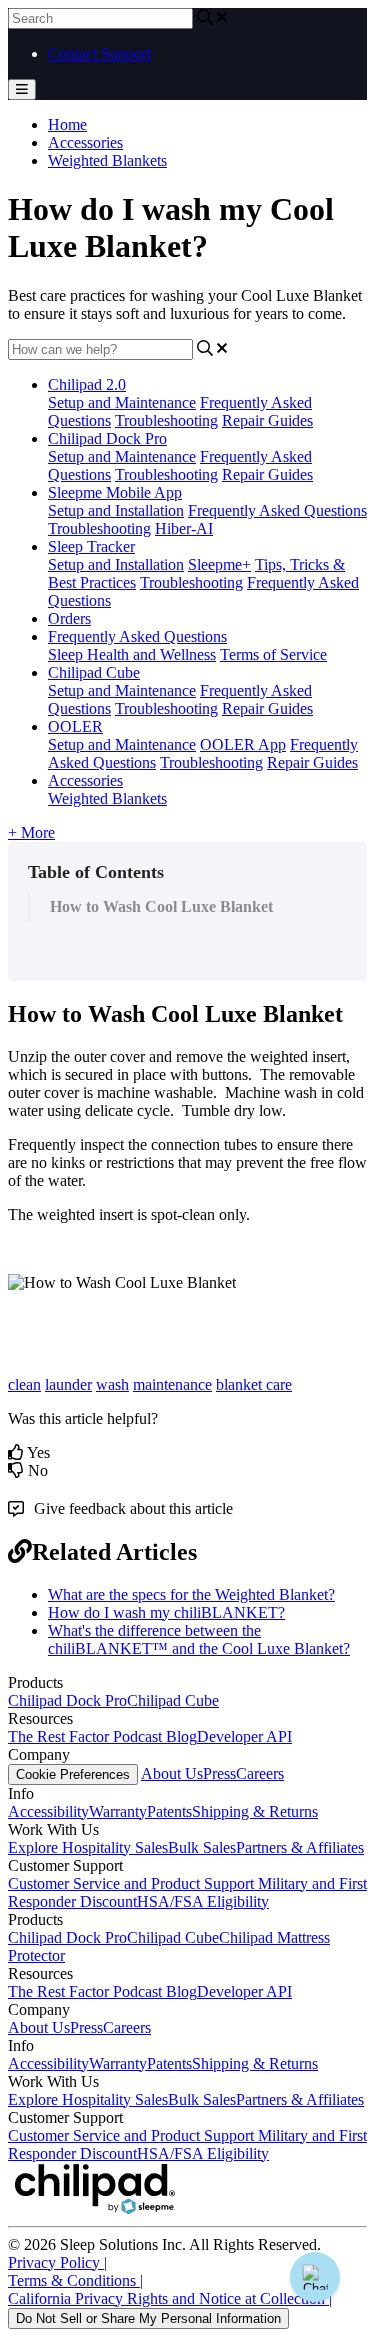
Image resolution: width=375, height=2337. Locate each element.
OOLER (75, 726)
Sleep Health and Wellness (132, 654)
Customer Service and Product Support (133, 1883)
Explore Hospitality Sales (88, 1847)
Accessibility (48, 1811)
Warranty (118, 1811)
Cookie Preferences (73, 1774)
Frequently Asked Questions (277, 510)
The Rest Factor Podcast (87, 1736)
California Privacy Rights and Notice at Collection (170, 2298)
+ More (31, 832)
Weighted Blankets (107, 160)
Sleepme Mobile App (115, 492)
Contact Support (99, 53)
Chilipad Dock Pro (107, 438)
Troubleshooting (166, 420)
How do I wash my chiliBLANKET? (166, 1612)
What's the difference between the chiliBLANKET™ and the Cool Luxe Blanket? (199, 1639)
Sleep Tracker (91, 546)
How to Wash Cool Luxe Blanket (161, 906)
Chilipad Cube (94, 672)
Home (67, 124)
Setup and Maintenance (122, 402)
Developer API (244, 1736)
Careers (260, 1773)
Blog (181, 1736)
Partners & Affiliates (300, 1847)
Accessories (85, 142)
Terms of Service (273, 654)
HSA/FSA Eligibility (203, 1901)
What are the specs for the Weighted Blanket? (191, 1594)
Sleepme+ (219, 564)
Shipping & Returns (255, 1811)
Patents (169, 1811)
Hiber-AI (184, 528)
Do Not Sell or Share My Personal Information (148, 2318)
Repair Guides (267, 420)
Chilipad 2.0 (87, 384)
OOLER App (243, 744)
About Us (172, 1773)
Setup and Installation (116, 510)
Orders (69, 618)
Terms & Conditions (75, 2280)
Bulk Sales (202, 1847)
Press (219, 1773)
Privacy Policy (57, 2262)
